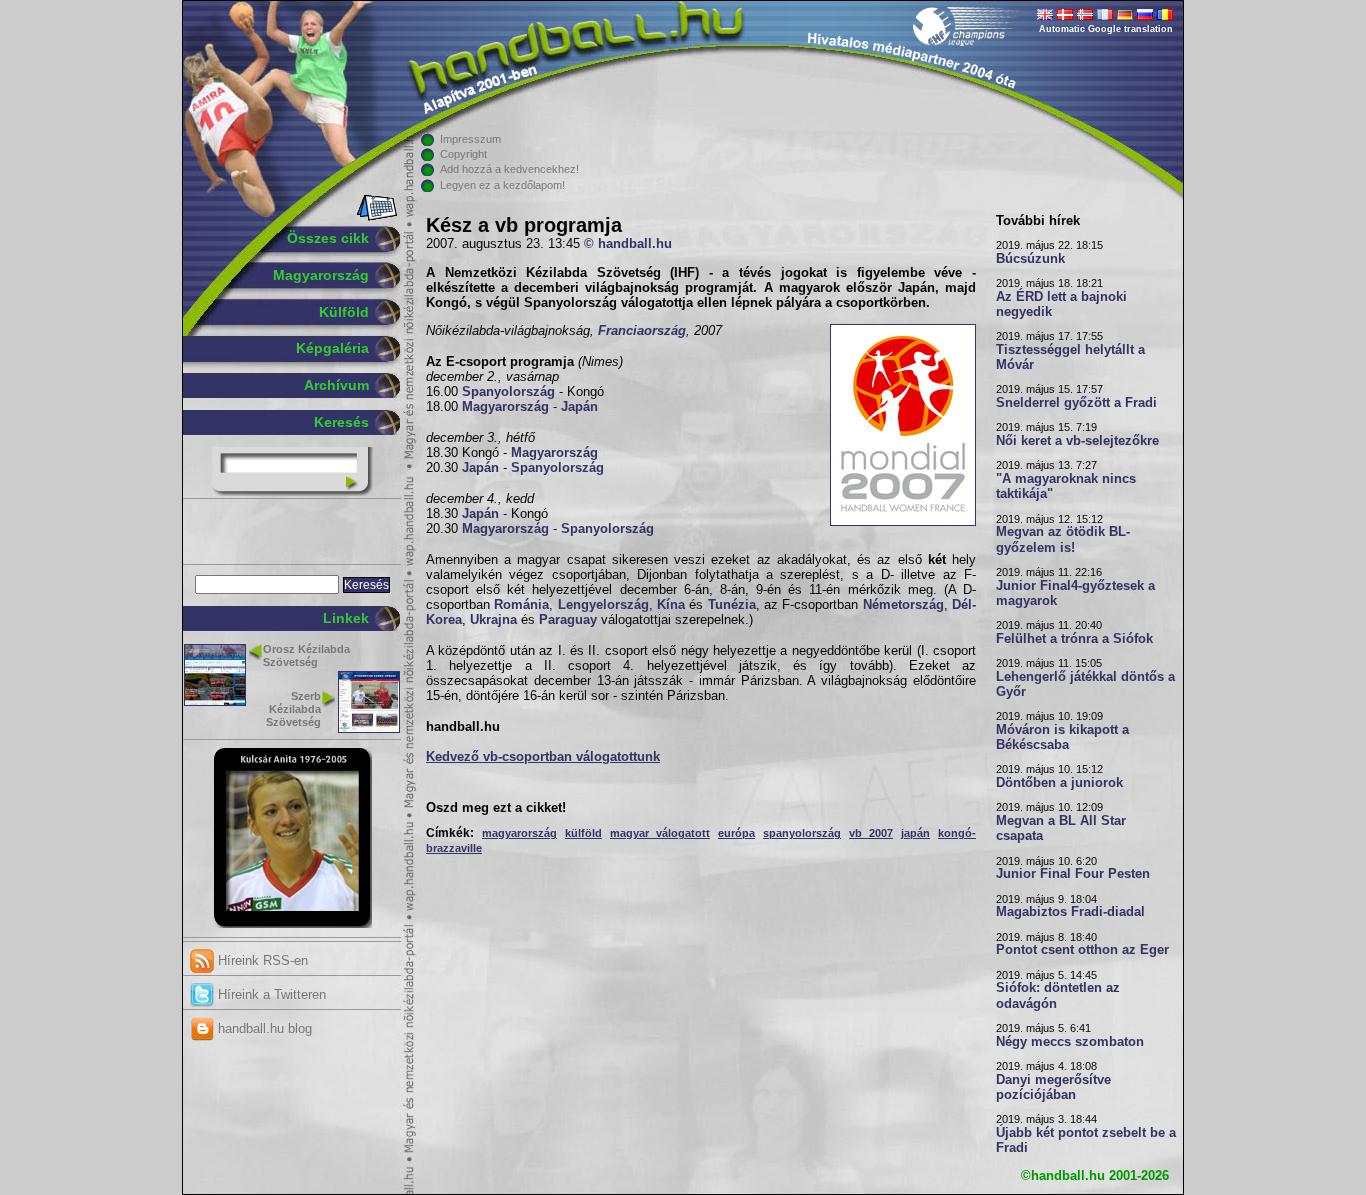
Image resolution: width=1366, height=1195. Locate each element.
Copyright (463, 154)
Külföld (344, 312)
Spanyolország (508, 392)
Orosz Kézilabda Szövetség (306, 655)
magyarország (519, 833)
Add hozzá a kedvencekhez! (509, 169)
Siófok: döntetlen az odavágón (1058, 995)
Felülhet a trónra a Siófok (1074, 639)
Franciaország (642, 331)
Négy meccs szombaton (1070, 1042)
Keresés (341, 422)
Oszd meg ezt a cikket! (496, 808)
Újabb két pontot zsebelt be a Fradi (1086, 1140)
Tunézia (732, 605)
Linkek (346, 618)
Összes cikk (328, 238)
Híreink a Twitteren (270, 994)
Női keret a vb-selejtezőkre (1077, 441)
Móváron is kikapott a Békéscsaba (1062, 737)
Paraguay (568, 620)
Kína (671, 605)
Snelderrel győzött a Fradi (1076, 403)
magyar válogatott (660, 833)
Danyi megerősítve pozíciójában (1053, 1087)
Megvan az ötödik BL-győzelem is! (1063, 539)
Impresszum (470, 139)
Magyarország (321, 275)
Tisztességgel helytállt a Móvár (1070, 357)
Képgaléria (332, 348)
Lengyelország (603, 605)
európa (736, 833)
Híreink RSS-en (261, 960)
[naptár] (375, 217)
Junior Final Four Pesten (1073, 874)
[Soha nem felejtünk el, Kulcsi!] (292, 924)
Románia (521, 605)
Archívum (336, 385)
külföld (583, 833)
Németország (903, 605)
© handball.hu (628, 244)
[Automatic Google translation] (1045, 16)
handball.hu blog (263, 1028)
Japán (579, 407)
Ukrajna (493, 620)
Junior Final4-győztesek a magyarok (1075, 593)
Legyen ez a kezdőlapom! (502, 185)
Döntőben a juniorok (1059, 783)
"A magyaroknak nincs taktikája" (1066, 486)
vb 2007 (871, 833)
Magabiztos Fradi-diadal (1070, 912)
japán (915, 833)
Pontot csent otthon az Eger (1082, 950)
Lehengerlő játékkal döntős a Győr (1085, 684)
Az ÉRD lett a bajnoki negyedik (1061, 304)
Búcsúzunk (1030, 259)
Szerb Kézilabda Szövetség (293, 709)
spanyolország (802, 833)
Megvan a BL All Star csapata (1061, 828)
